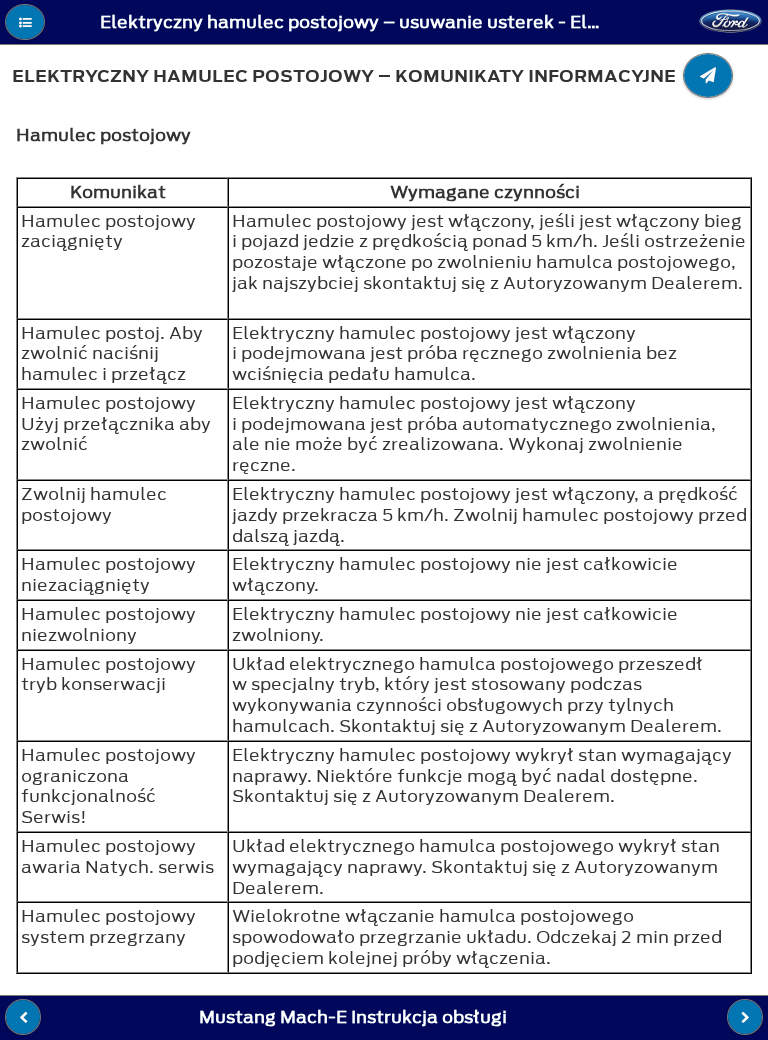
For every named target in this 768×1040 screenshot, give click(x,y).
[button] (25, 22)
